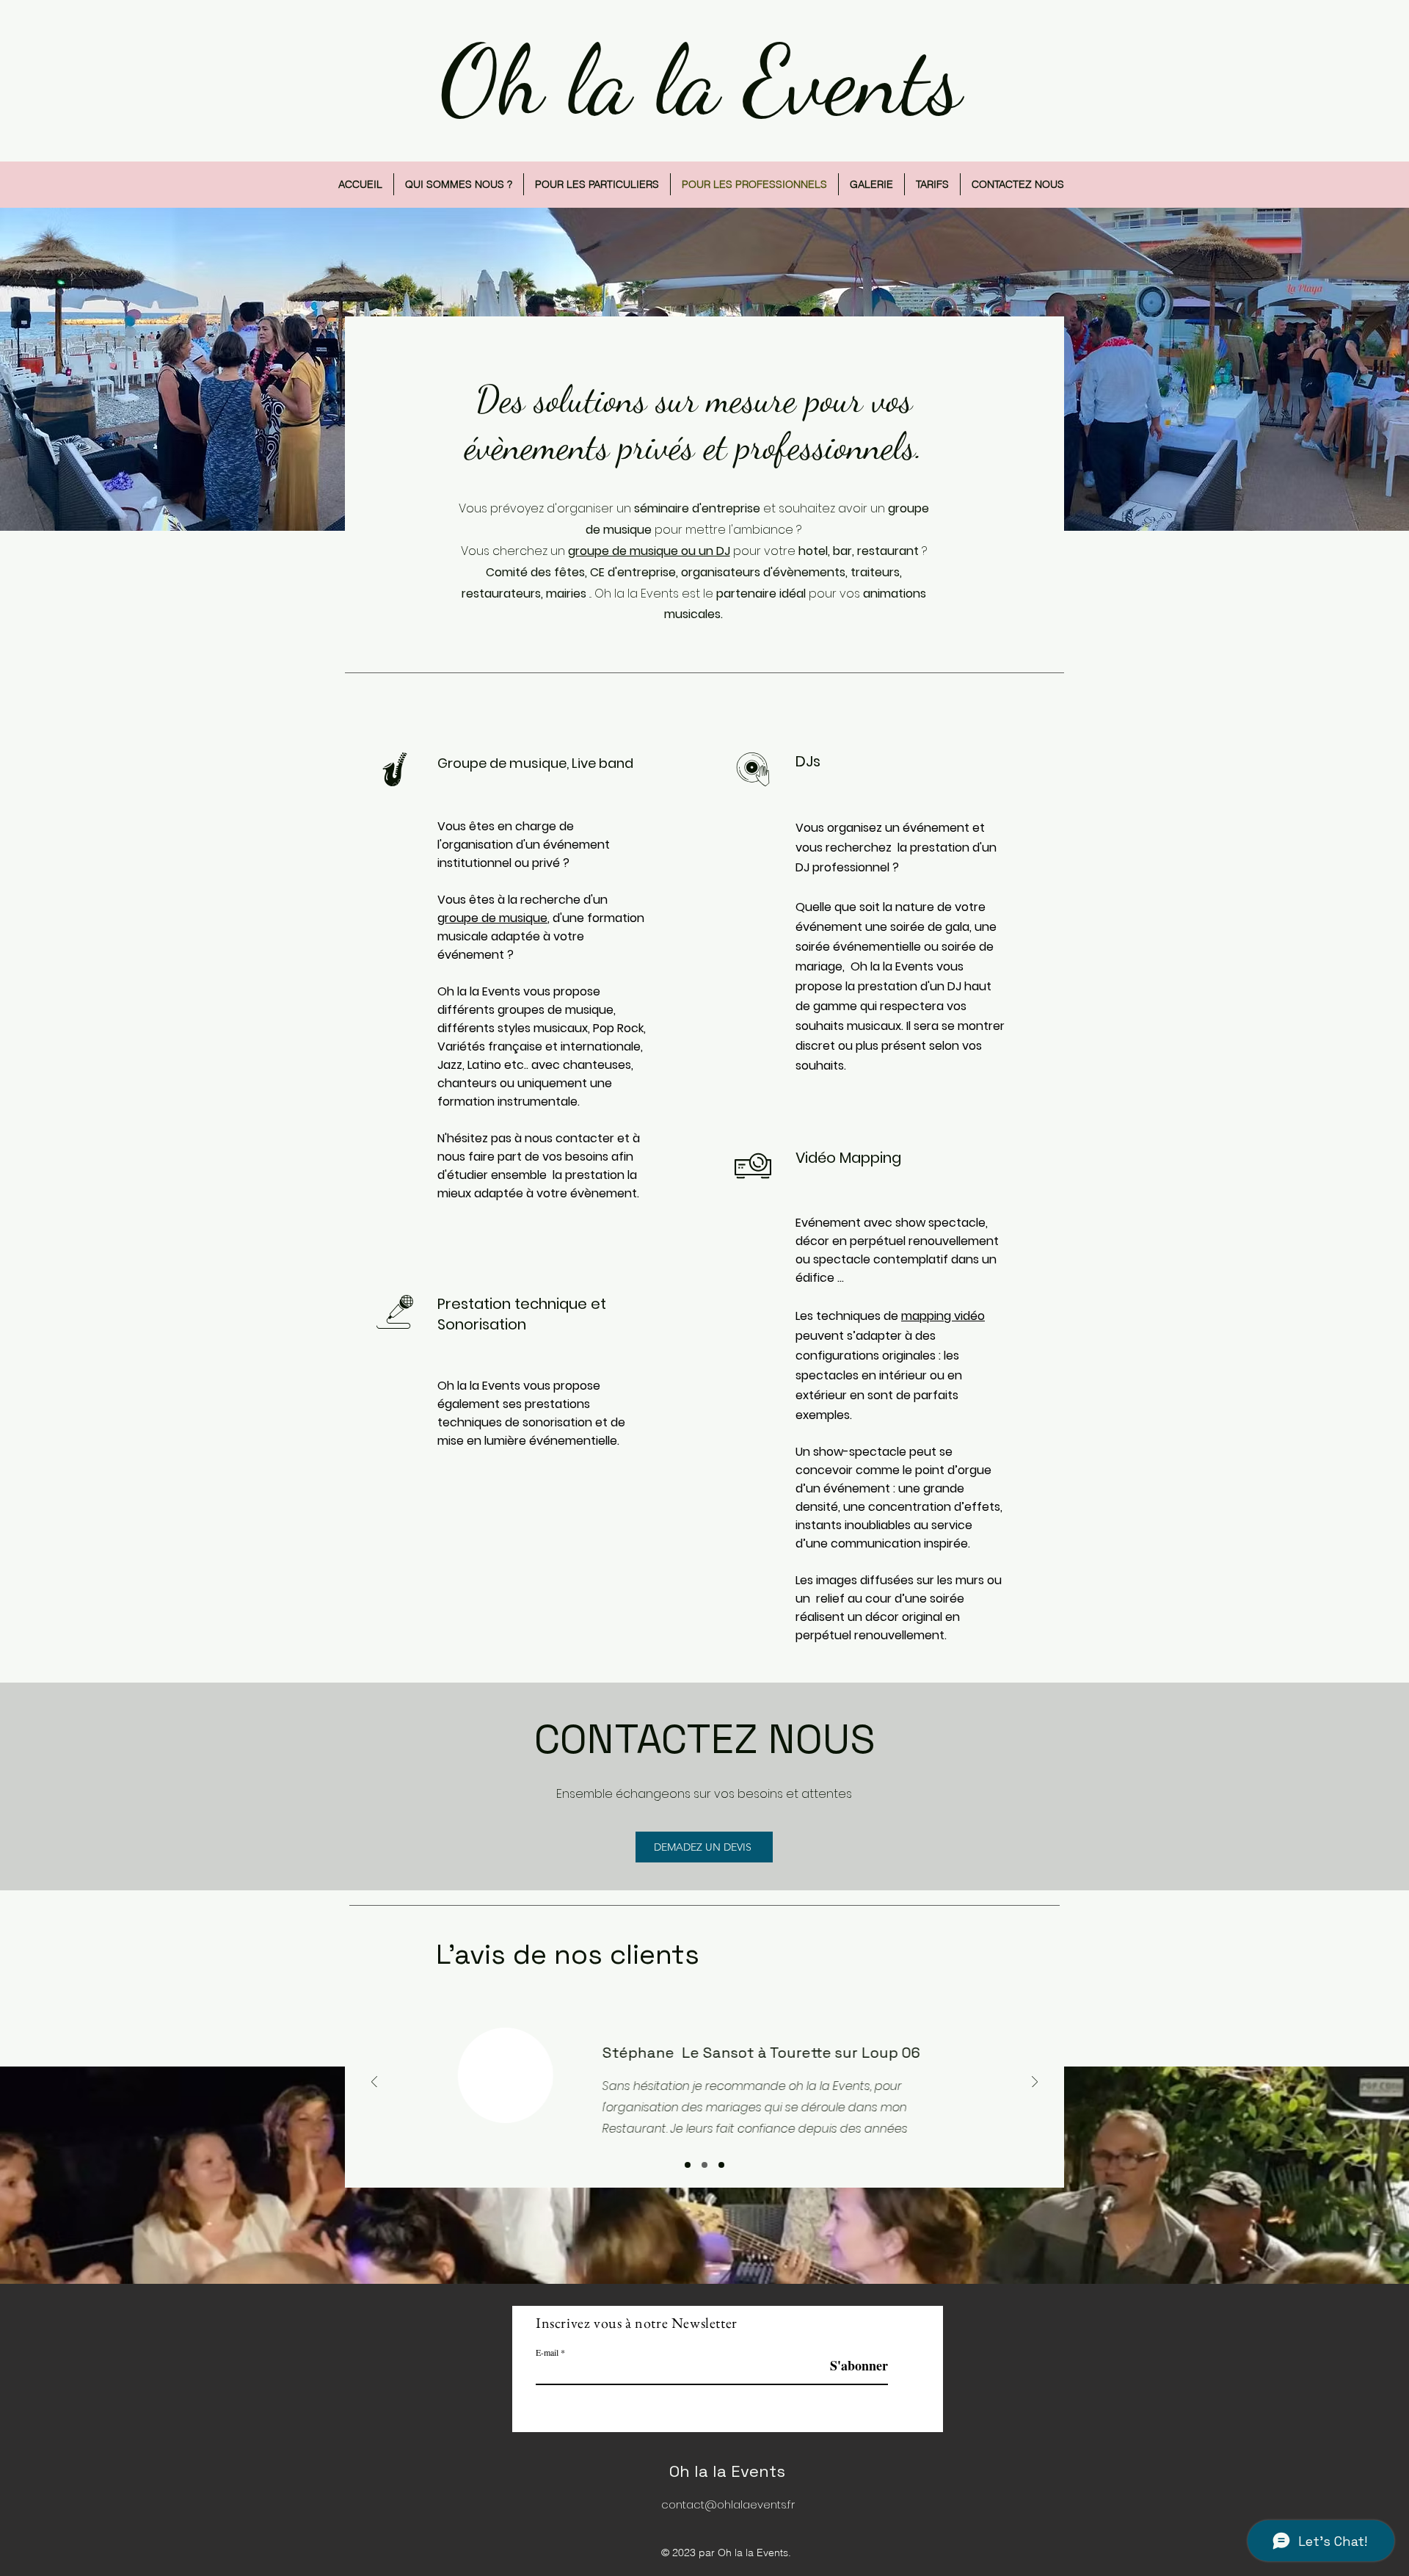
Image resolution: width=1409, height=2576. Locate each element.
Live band (604, 763)
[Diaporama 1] (688, 2165)
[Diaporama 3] (721, 2165)
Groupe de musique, (505, 763)
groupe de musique (492, 918)
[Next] (1035, 2083)
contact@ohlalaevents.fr (728, 2504)
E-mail (547, 2352)
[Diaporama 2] (704, 2165)
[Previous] (374, 2083)
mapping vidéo (943, 1316)
